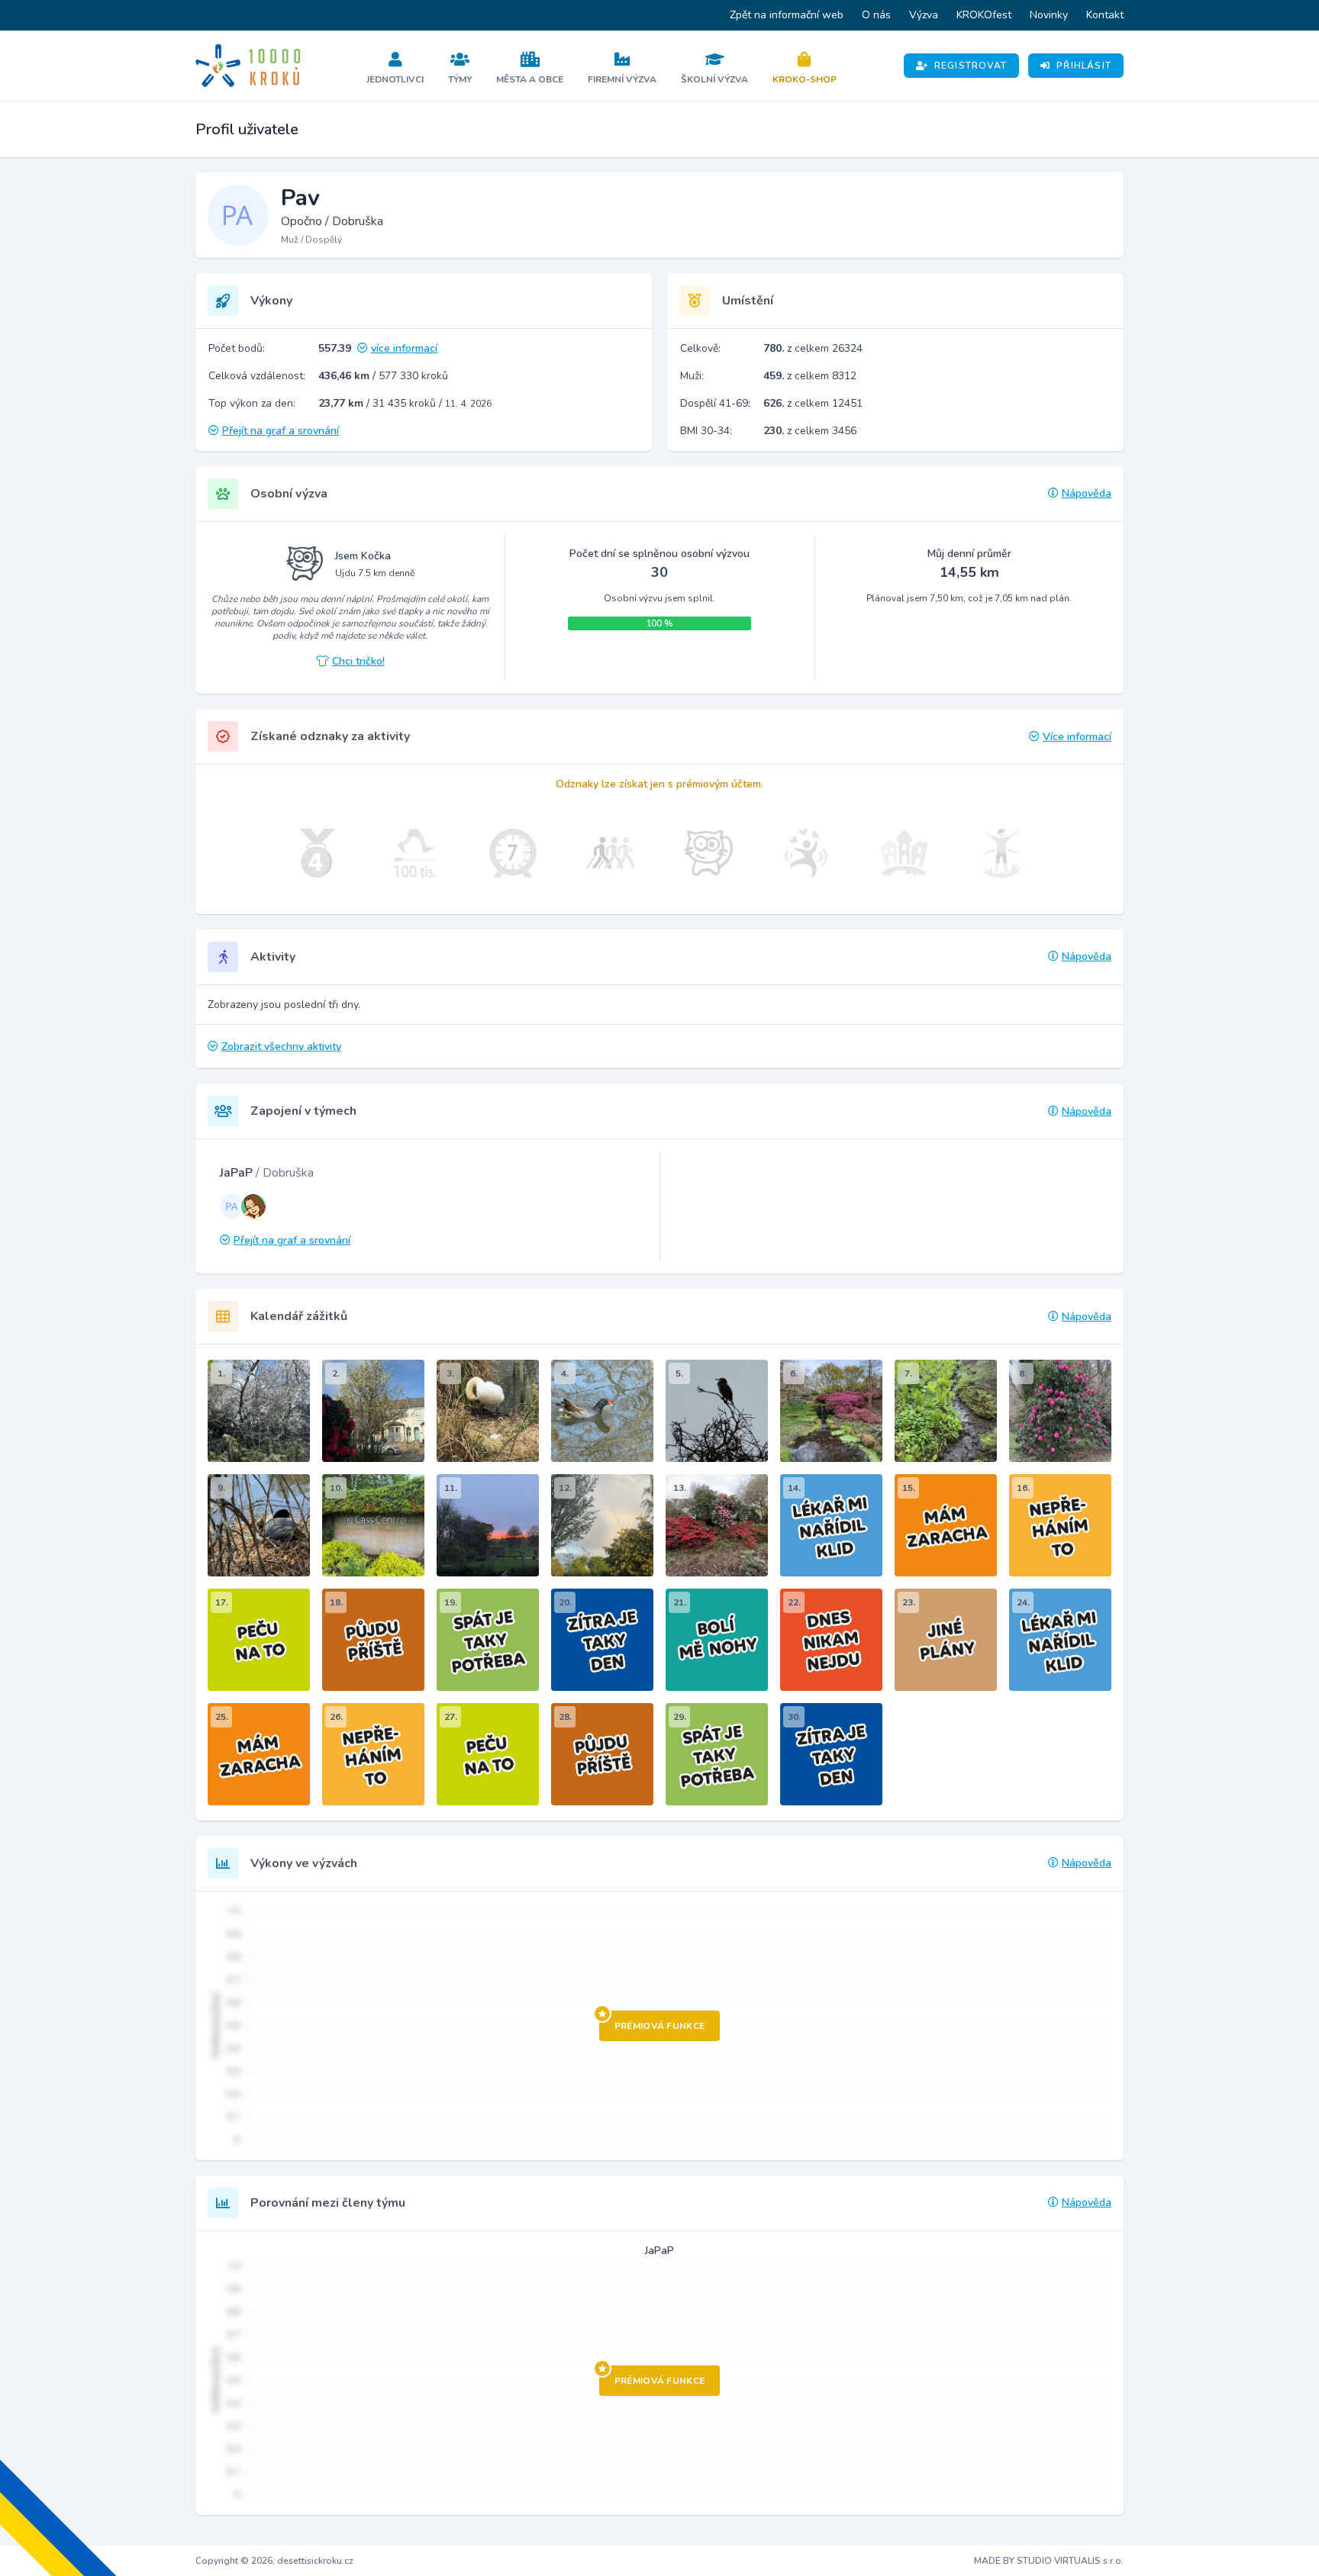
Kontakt (1105, 15)
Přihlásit (1084, 66)
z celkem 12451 (813, 403)
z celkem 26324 (813, 348)
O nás (876, 15)
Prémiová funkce (660, 2026)
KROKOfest (984, 15)
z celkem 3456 (810, 431)
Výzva (924, 15)
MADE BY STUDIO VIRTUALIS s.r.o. (1049, 2561)
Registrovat (971, 66)
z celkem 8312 (810, 376)
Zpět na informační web (787, 15)
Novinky (1049, 15)
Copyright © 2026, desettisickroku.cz (274, 2561)
